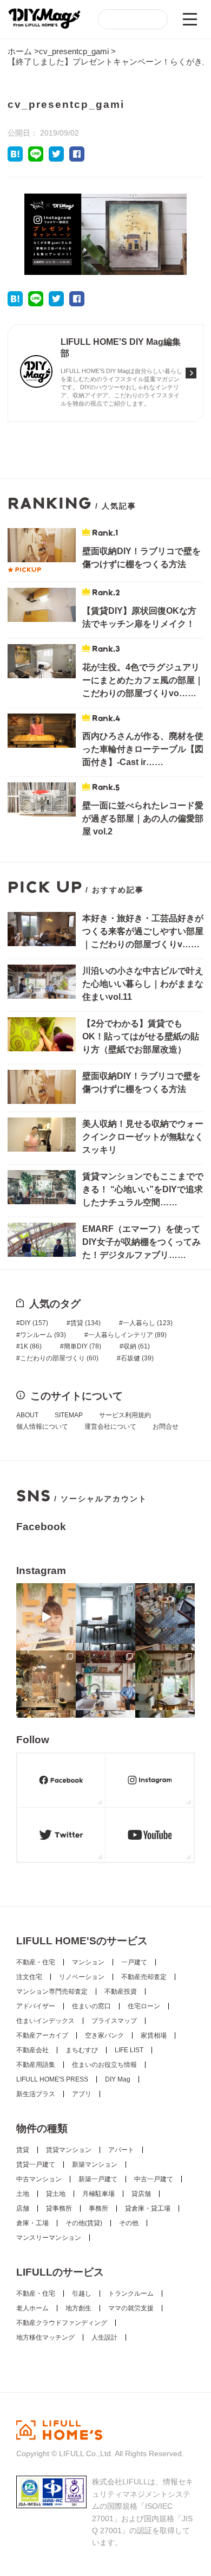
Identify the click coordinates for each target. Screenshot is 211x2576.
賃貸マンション (69, 2150)
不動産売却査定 (144, 1977)
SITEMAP (69, 1415)
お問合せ (166, 1427)
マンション (88, 1962)
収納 (137, 1346)
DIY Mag (118, 2079)
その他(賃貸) (84, 2223)
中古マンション (39, 2179)
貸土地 (56, 2194)
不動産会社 (32, 2050)
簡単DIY (83, 1346)
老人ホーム (32, 2308)
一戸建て (134, 1962)
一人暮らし (148, 1323)
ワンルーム (43, 1335)
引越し (82, 2294)
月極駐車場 (98, 2194)
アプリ (82, 2094)
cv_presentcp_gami (74, 51)
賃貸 (85, 1323)
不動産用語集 (36, 2065)
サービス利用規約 (125, 1415)
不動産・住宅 (36, 1962)
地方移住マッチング (45, 2337)
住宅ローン (144, 2006)
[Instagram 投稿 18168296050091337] (46, 1617)
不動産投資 (121, 1992)
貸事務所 (59, 2208)
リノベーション (82, 1977)
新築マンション (95, 2164)
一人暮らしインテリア (127, 1335)
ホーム (20, 51)
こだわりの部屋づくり (59, 1358)
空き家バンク (104, 2035)
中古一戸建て (154, 2179)
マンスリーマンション (49, 2238)
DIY (34, 1323)
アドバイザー (36, 2006)
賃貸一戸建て (36, 2164)
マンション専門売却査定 (52, 1992)
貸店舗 (141, 2194)
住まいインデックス (45, 2021)
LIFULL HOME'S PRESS (52, 2079)
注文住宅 (29, 1977)
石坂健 (137, 1358)
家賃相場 (154, 2035)
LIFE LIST (129, 2050)
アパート (121, 2150)
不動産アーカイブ (42, 2035)
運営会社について (110, 1427)
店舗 (23, 2208)
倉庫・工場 (32, 2223)
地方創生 (78, 2308)
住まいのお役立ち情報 (104, 2065)
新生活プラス (36, 2094)
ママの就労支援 (131, 2308)
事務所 (98, 2208)
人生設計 (104, 2337)
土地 (23, 2194)
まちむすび (82, 2050)
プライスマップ (114, 2021)
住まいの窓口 (91, 2006)
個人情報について (42, 1427)
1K (31, 1346)
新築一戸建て (98, 2179)
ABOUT (27, 1415)
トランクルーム (131, 2294)
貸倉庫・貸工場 (148, 2208)
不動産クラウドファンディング (62, 2323)
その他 (129, 2223)
